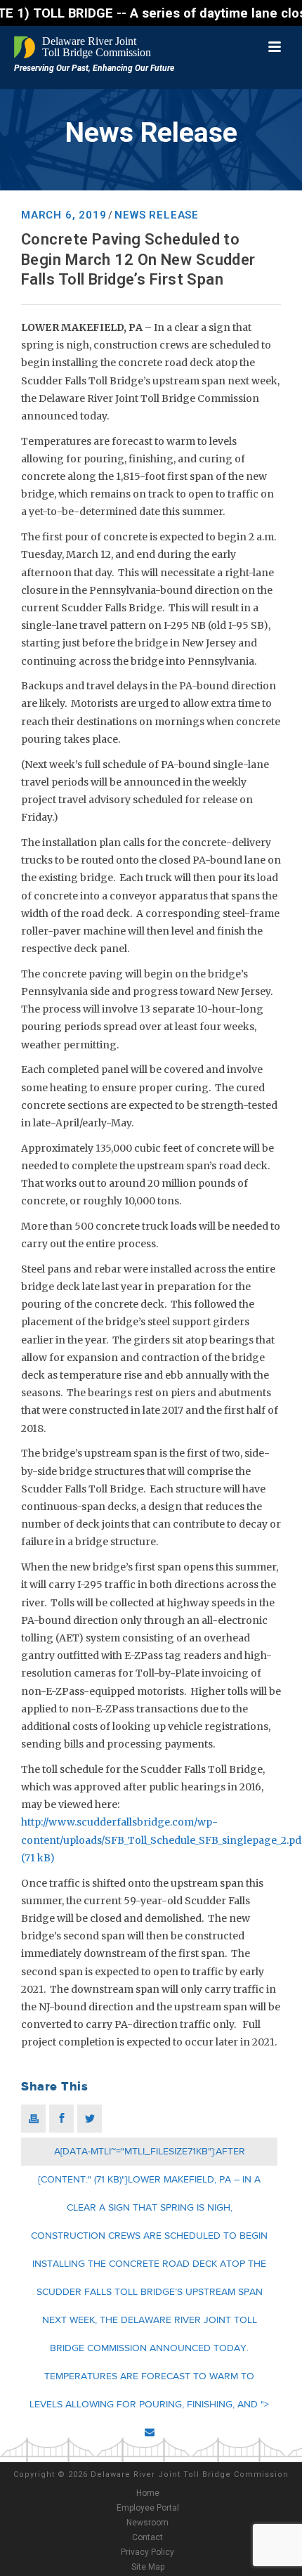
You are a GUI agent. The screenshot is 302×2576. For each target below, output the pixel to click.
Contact (147, 2537)
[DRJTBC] (84, 47)
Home (148, 2493)
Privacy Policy (147, 2552)
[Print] (33, 2119)
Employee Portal (148, 2508)
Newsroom (147, 2523)
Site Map (148, 2567)
